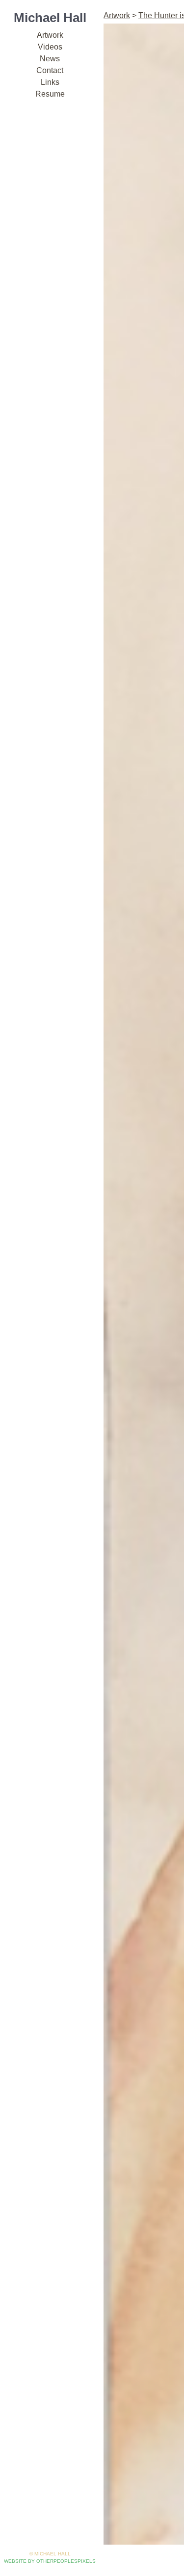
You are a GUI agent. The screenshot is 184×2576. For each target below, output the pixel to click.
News (50, 59)
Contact (50, 70)
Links (50, 82)
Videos (50, 47)
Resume (50, 94)
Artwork (50, 35)
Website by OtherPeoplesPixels (50, 2561)
